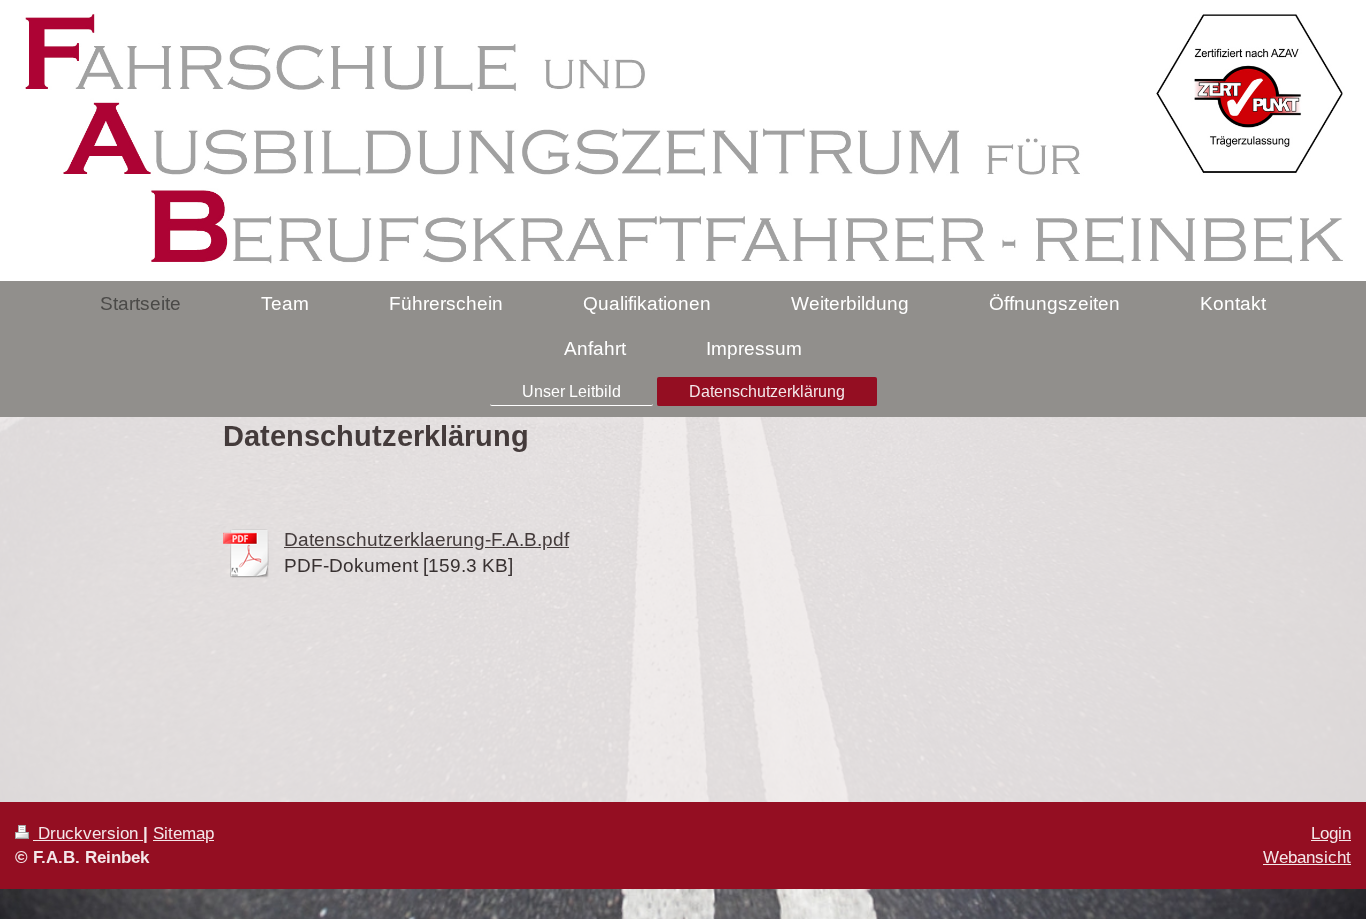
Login (1331, 833)
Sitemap (183, 833)
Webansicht (1307, 857)
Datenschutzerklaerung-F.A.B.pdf (426, 539)
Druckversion (88, 833)
